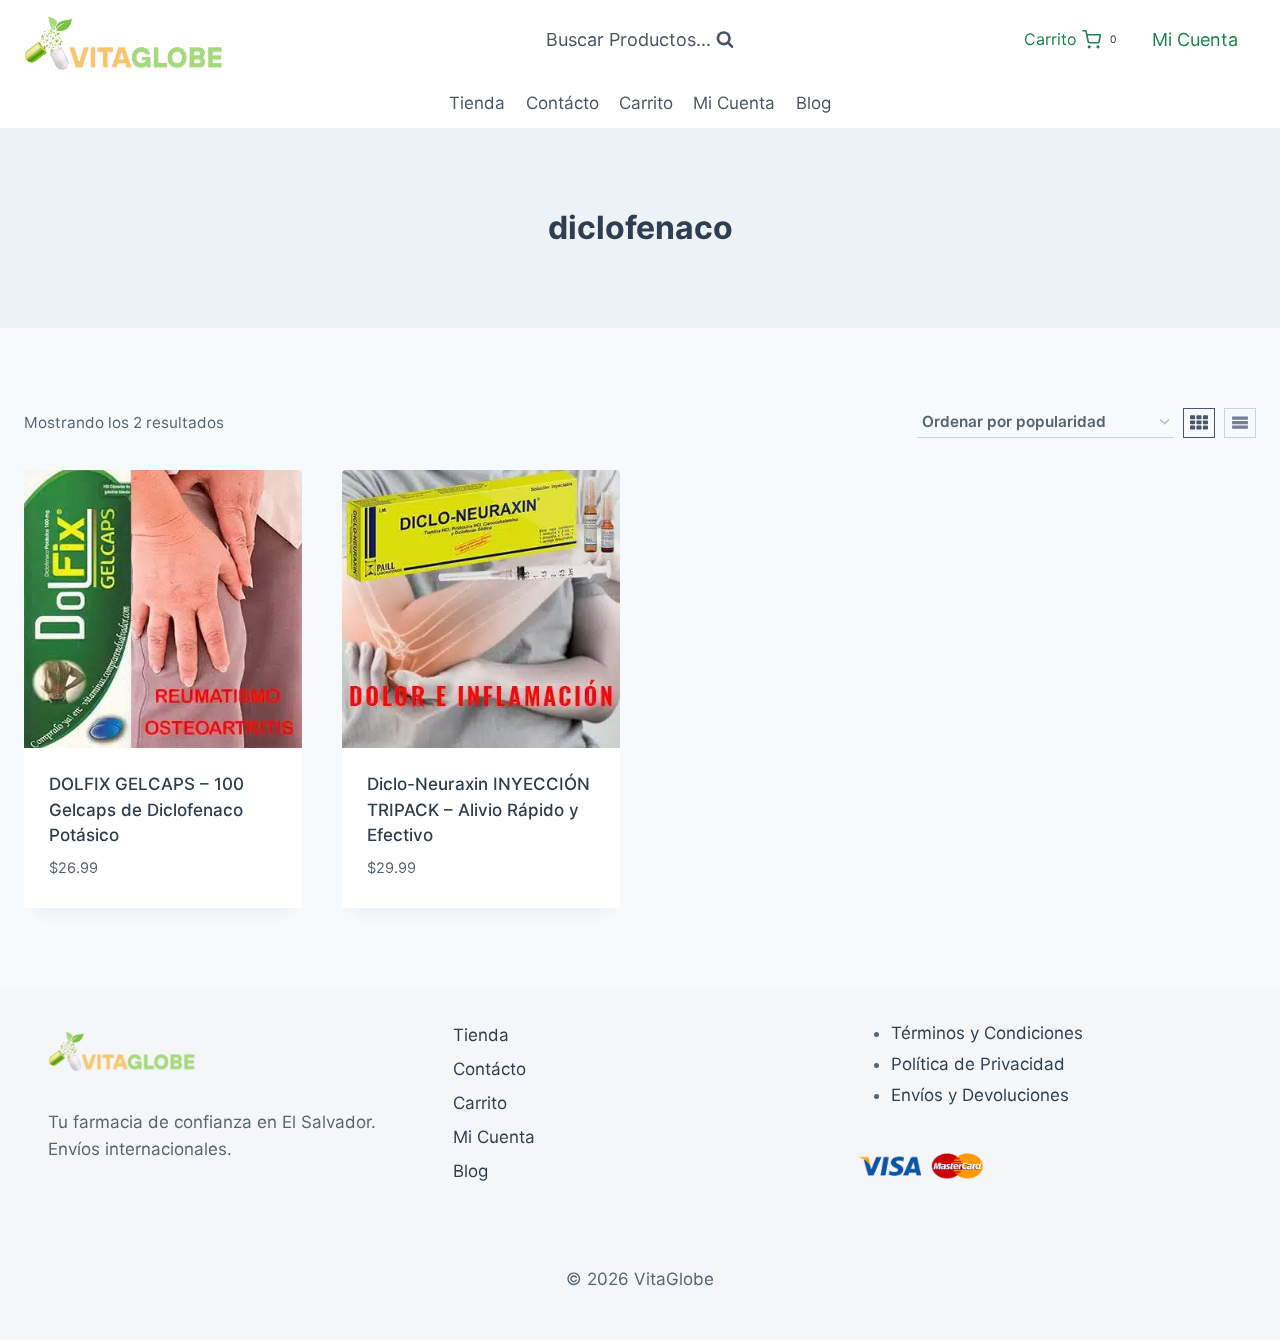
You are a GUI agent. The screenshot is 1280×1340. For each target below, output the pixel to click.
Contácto (562, 103)
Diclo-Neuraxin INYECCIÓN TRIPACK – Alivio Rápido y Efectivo (478, 809)
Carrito (646, 103)
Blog (813, 103)
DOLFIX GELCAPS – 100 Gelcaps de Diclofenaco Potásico (146, 809)
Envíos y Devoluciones (980, 1095)
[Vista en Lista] (1240, 423)
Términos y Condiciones (987, 1033)
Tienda (477, 103)
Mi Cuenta (1195, 39)
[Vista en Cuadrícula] (1199, 423)
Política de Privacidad (978, 1064)
